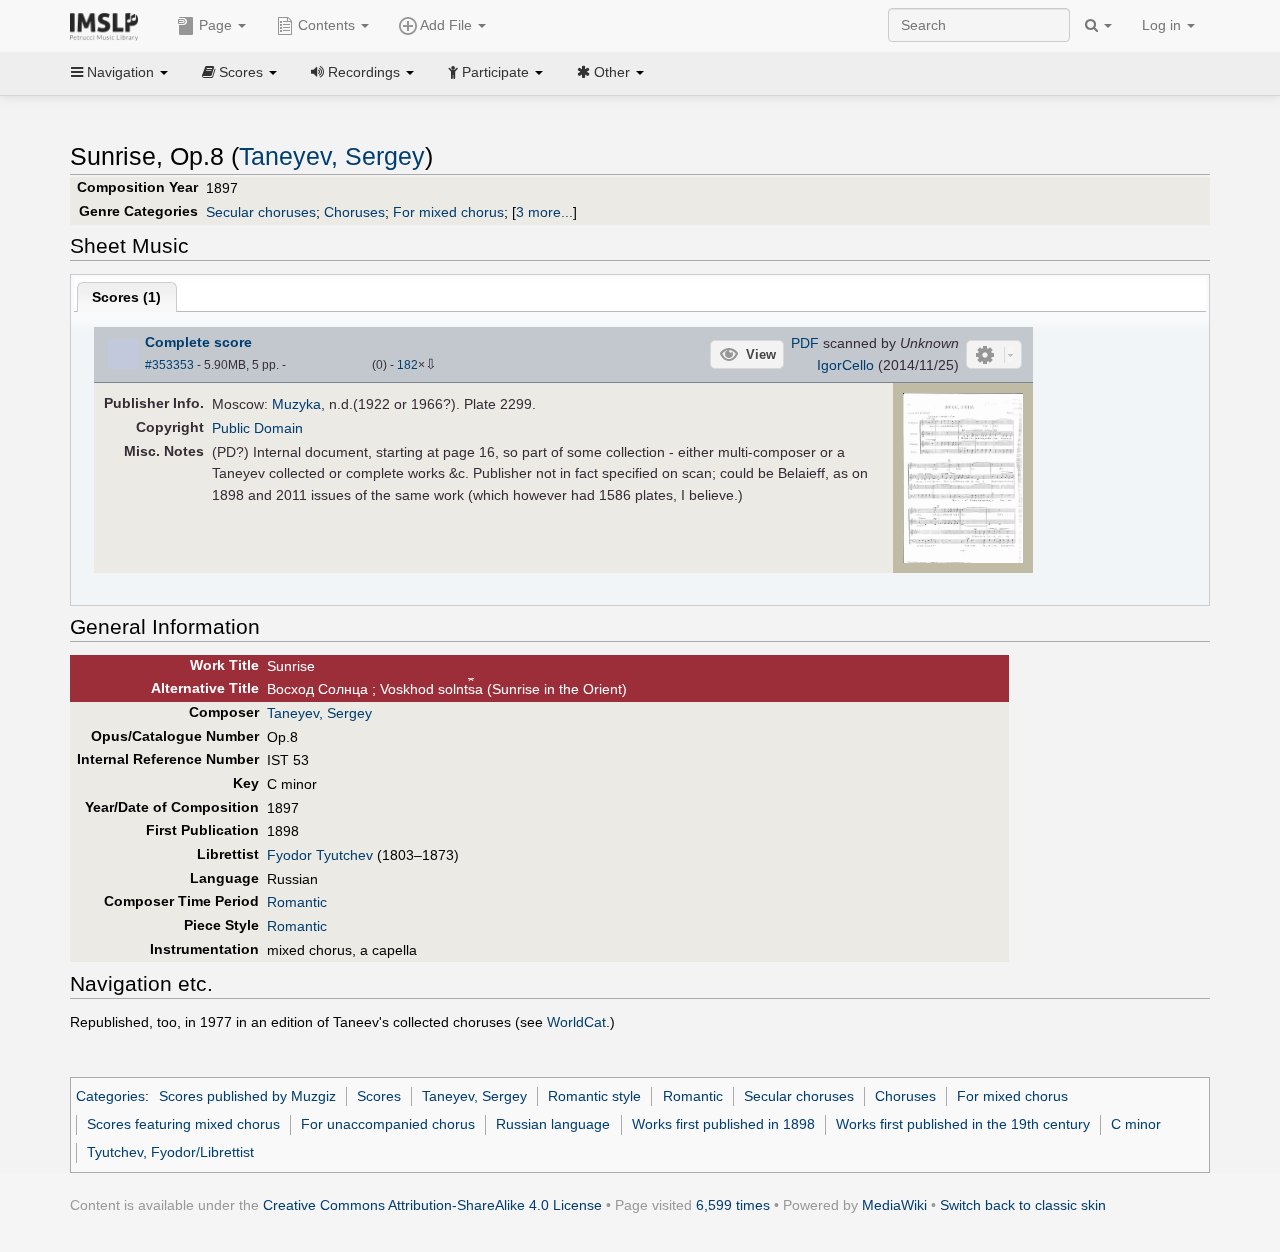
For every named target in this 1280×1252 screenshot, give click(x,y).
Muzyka (296, 404)
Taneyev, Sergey (332, 156)
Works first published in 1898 (723, 1124)
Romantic (297, 902)
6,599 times (733, 1205)
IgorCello (845, 365)
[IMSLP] (108, 25)
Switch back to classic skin (1023, 1205)
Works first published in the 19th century (963, 1124)
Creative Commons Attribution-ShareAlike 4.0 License (432, 1205)
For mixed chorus (448, 212)
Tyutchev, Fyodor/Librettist (170, 1152)
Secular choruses (261, 212)
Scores (379, 1096)
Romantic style (594, 1096)
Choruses (354, 212)
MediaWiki (894, 1205)
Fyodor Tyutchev (320, 855)
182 (407, 365)
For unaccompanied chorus (388, 1124)
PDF (805, 343)
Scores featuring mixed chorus (183, 1124)
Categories (110, 1096)
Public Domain (257, 428)
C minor (1136, 1124)
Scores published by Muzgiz (247, 1096)
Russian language (553, 1124)
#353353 (169, 365)
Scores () (126, 297)
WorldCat (576, 1022)
